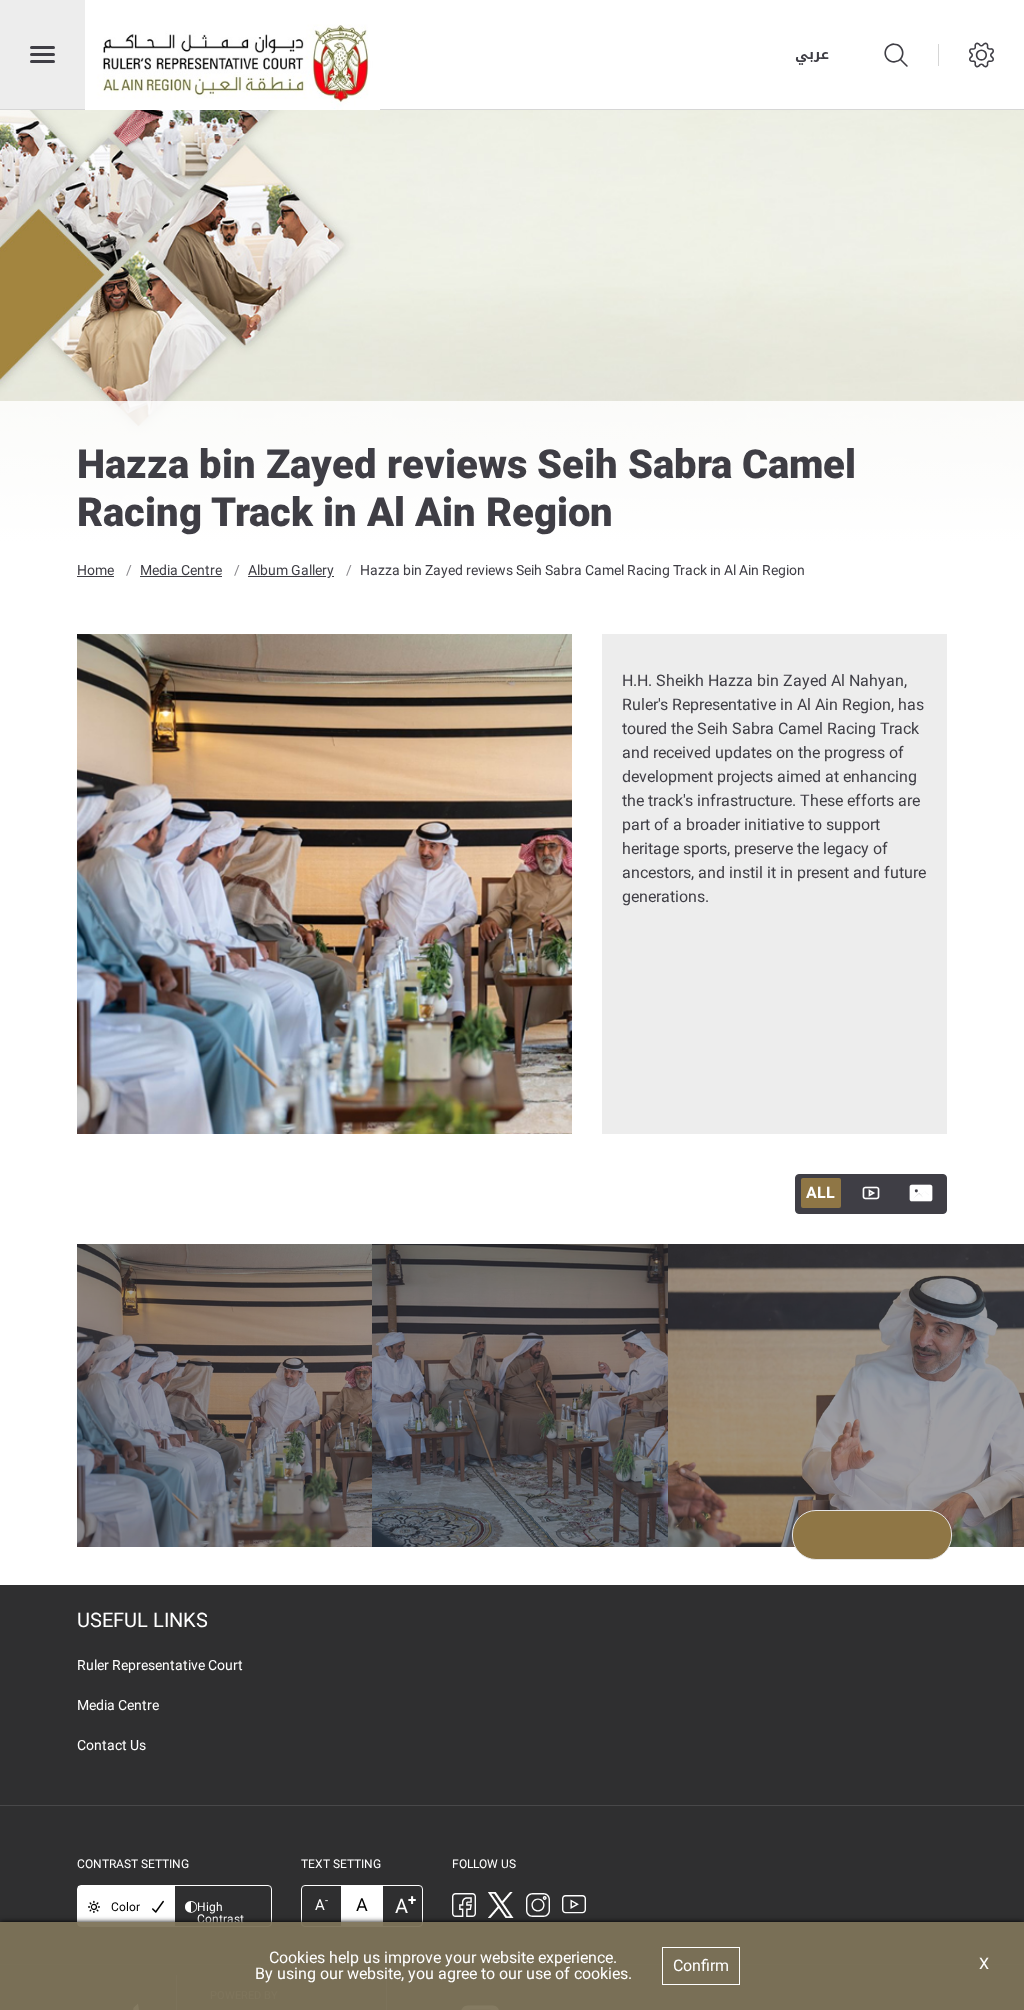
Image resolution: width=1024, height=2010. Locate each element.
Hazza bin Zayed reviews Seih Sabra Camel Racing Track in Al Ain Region (582, 570)
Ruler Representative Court (160, 1665)
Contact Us (111, 1745)
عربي (812, 55)
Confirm (701, 1965)
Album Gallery (291, 570)
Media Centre (181, 570)
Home (95, 570)
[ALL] (871, 1194)
